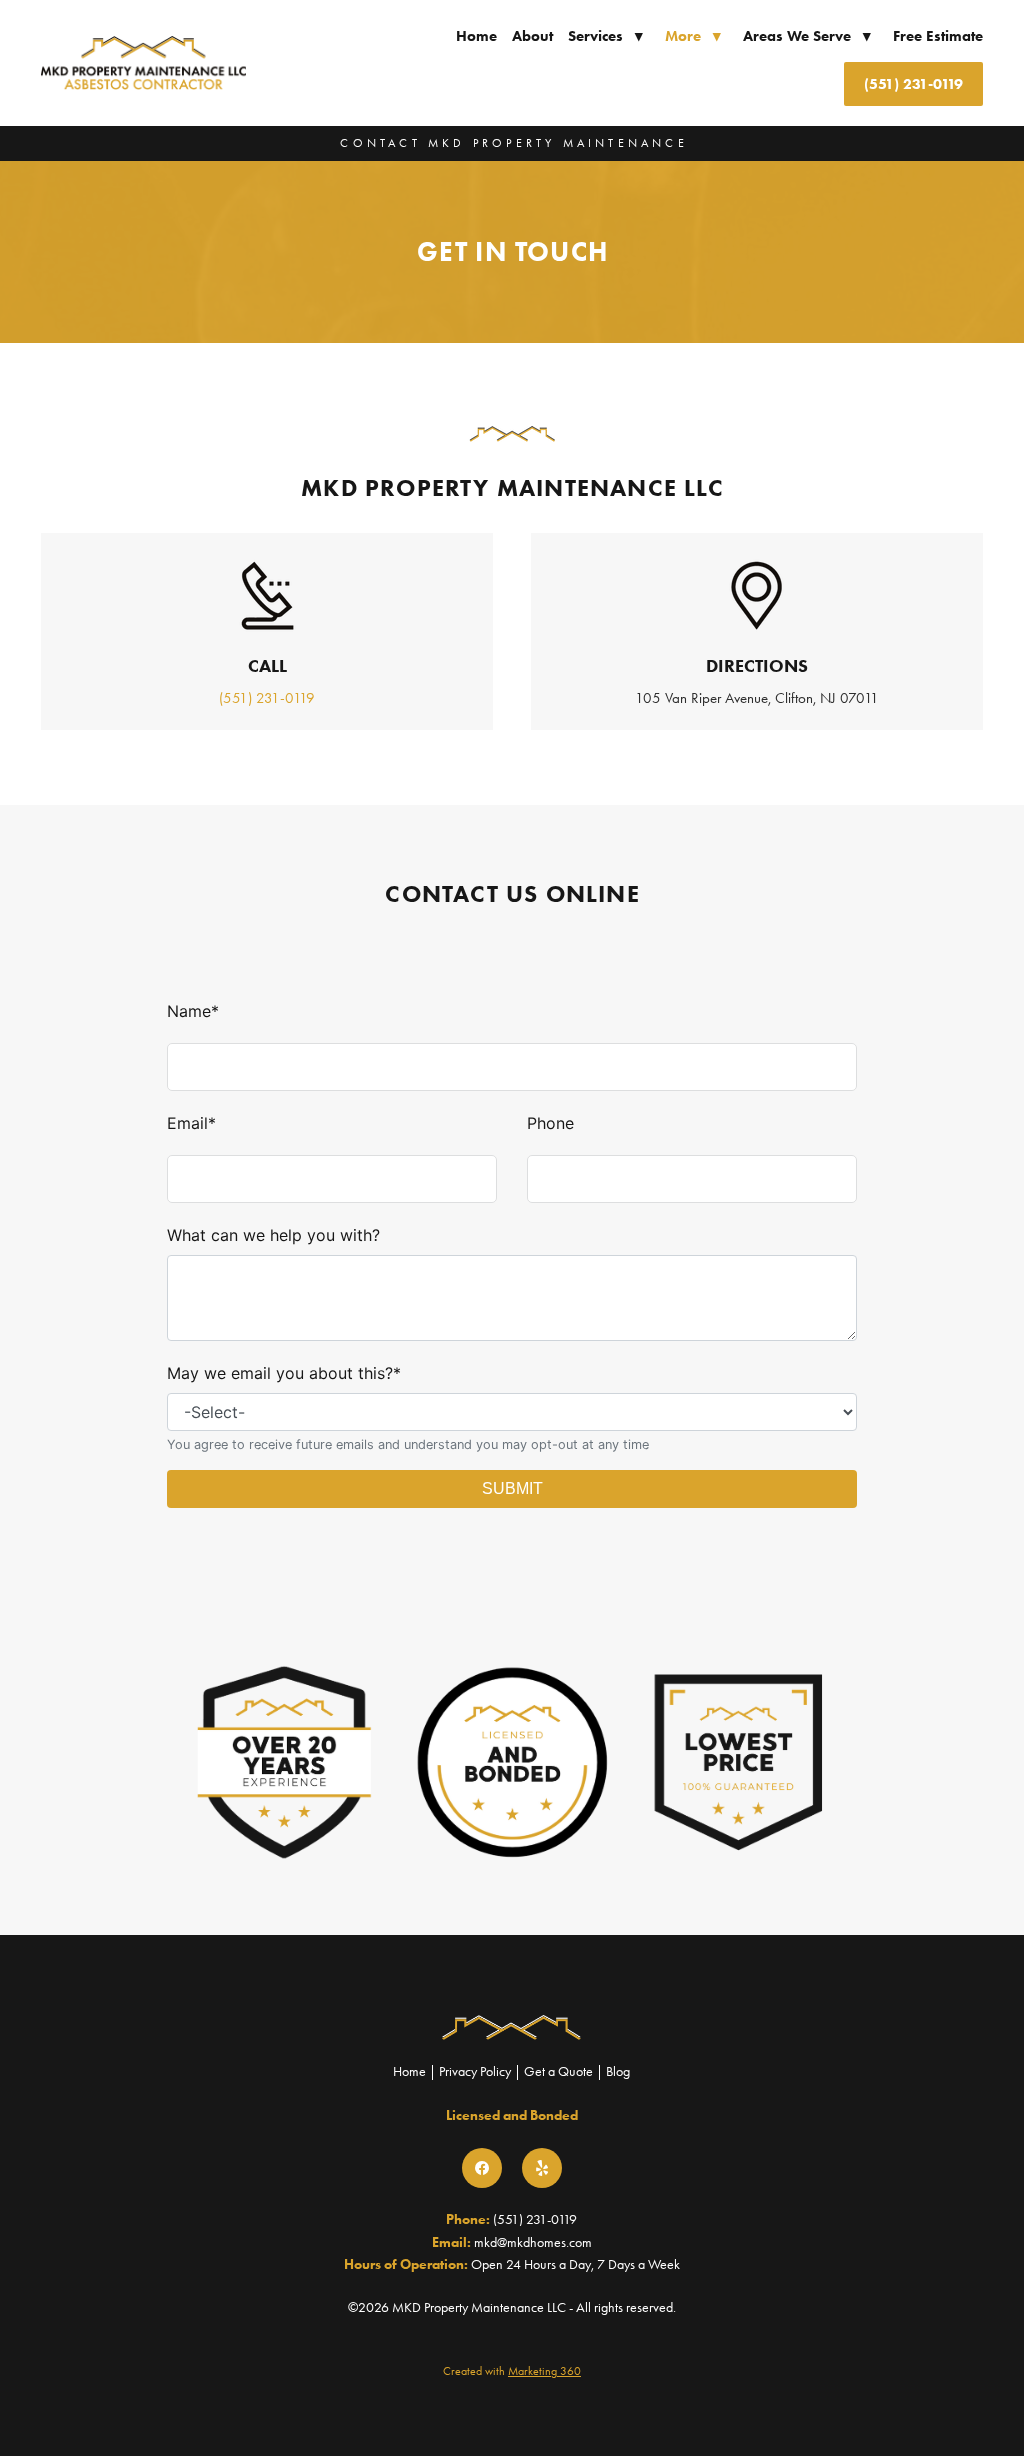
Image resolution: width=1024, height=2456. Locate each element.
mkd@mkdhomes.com (533, 2242)
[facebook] (482, 2168)
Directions (757, 666)
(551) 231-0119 (913, 84)
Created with (512, 2371)
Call (267, 666)
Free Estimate (938, 36)
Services (605, 36)
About (532, 36)
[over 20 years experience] (284, 1762)
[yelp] (542, 2168)
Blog (618, 2071)
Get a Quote (558, 2071)
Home (476, 36)
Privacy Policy (475, 2071)
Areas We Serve (807, 36)
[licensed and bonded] (512, 1762)
